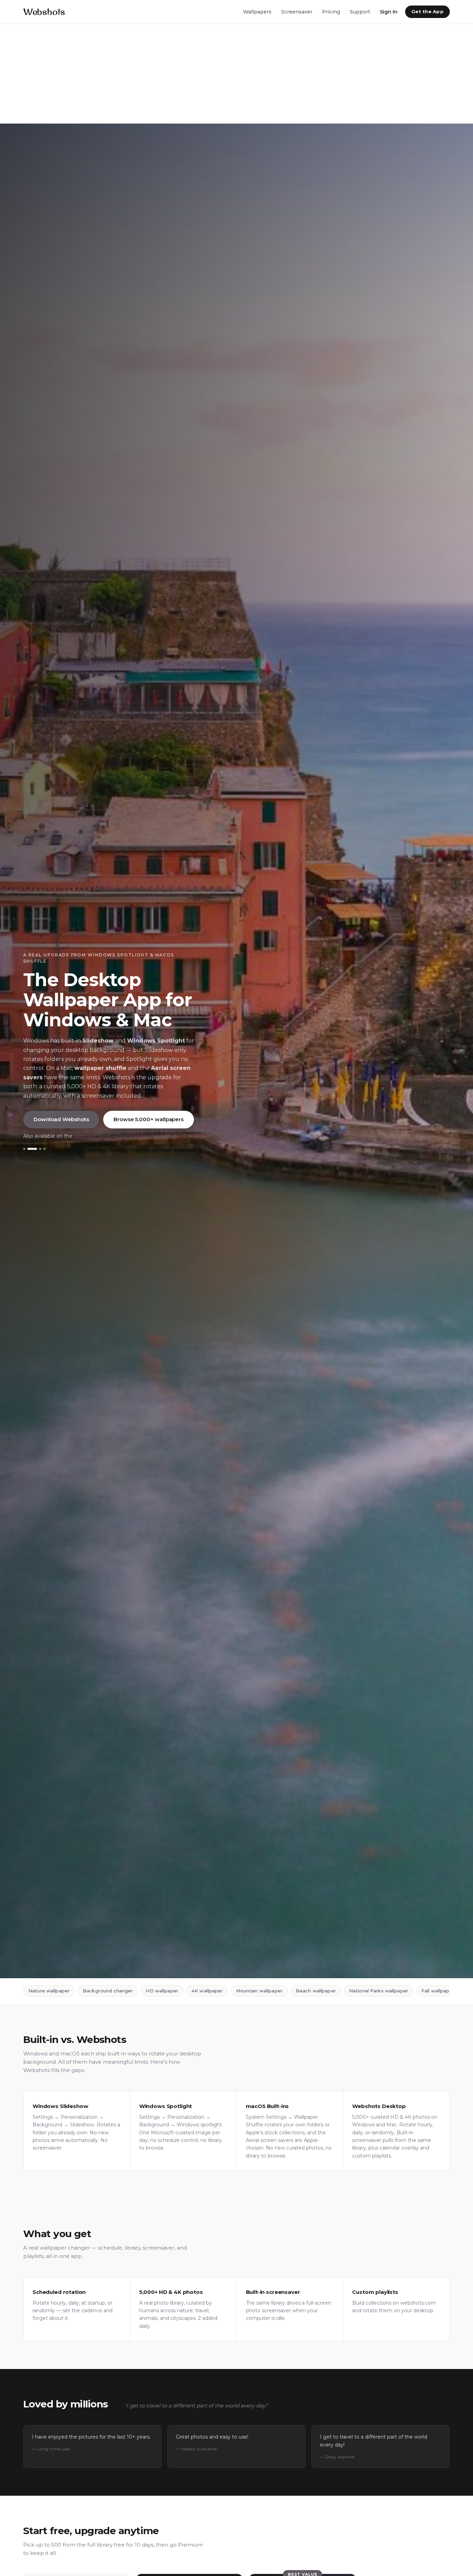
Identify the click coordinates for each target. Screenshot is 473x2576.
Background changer (108, 1991)
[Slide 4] (44, 1149)
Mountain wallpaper (259, 1991)
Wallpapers (257, 11)
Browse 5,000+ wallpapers (148, 1119)
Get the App (427, 11)
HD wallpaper (162, 1991)
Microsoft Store (92, 1136)
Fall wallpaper (438, 1991)
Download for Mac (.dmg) (146, 1136)
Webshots (44, 12)
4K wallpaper (207, 1991)
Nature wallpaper (49, 1991)
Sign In (389, 11)
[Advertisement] (208, 74)
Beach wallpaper (316, 1991)
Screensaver (297, 11)
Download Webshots (61, 1119)
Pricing (331, 11)
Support (360, 11)
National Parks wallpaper (379, 1991)
